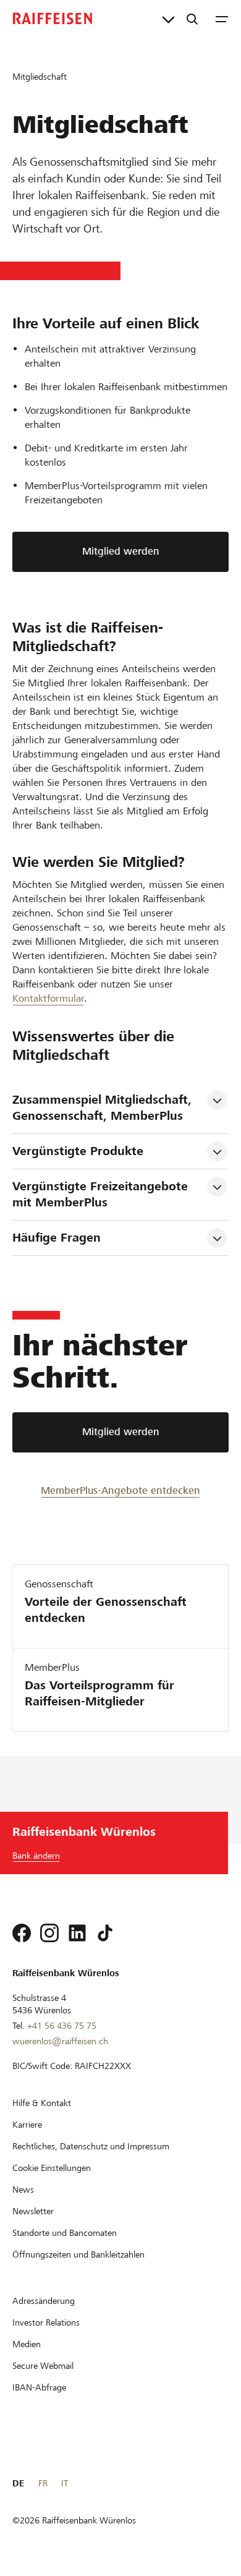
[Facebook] (22, 1933)
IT (65, 2483)
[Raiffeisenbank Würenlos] (53, 19)
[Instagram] (49, 1933)
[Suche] (192, 19)
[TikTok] (105, 1933)
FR (43, 2483)
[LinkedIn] (77, 1933)
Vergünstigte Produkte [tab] (78, 1151)
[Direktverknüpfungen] (168, 19)
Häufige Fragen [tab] (57, 1238)
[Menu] (222, 19)
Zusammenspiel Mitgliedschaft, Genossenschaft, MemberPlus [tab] (104, 1108)
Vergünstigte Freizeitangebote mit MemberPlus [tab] (102, 1194)
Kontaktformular (48, 998)
